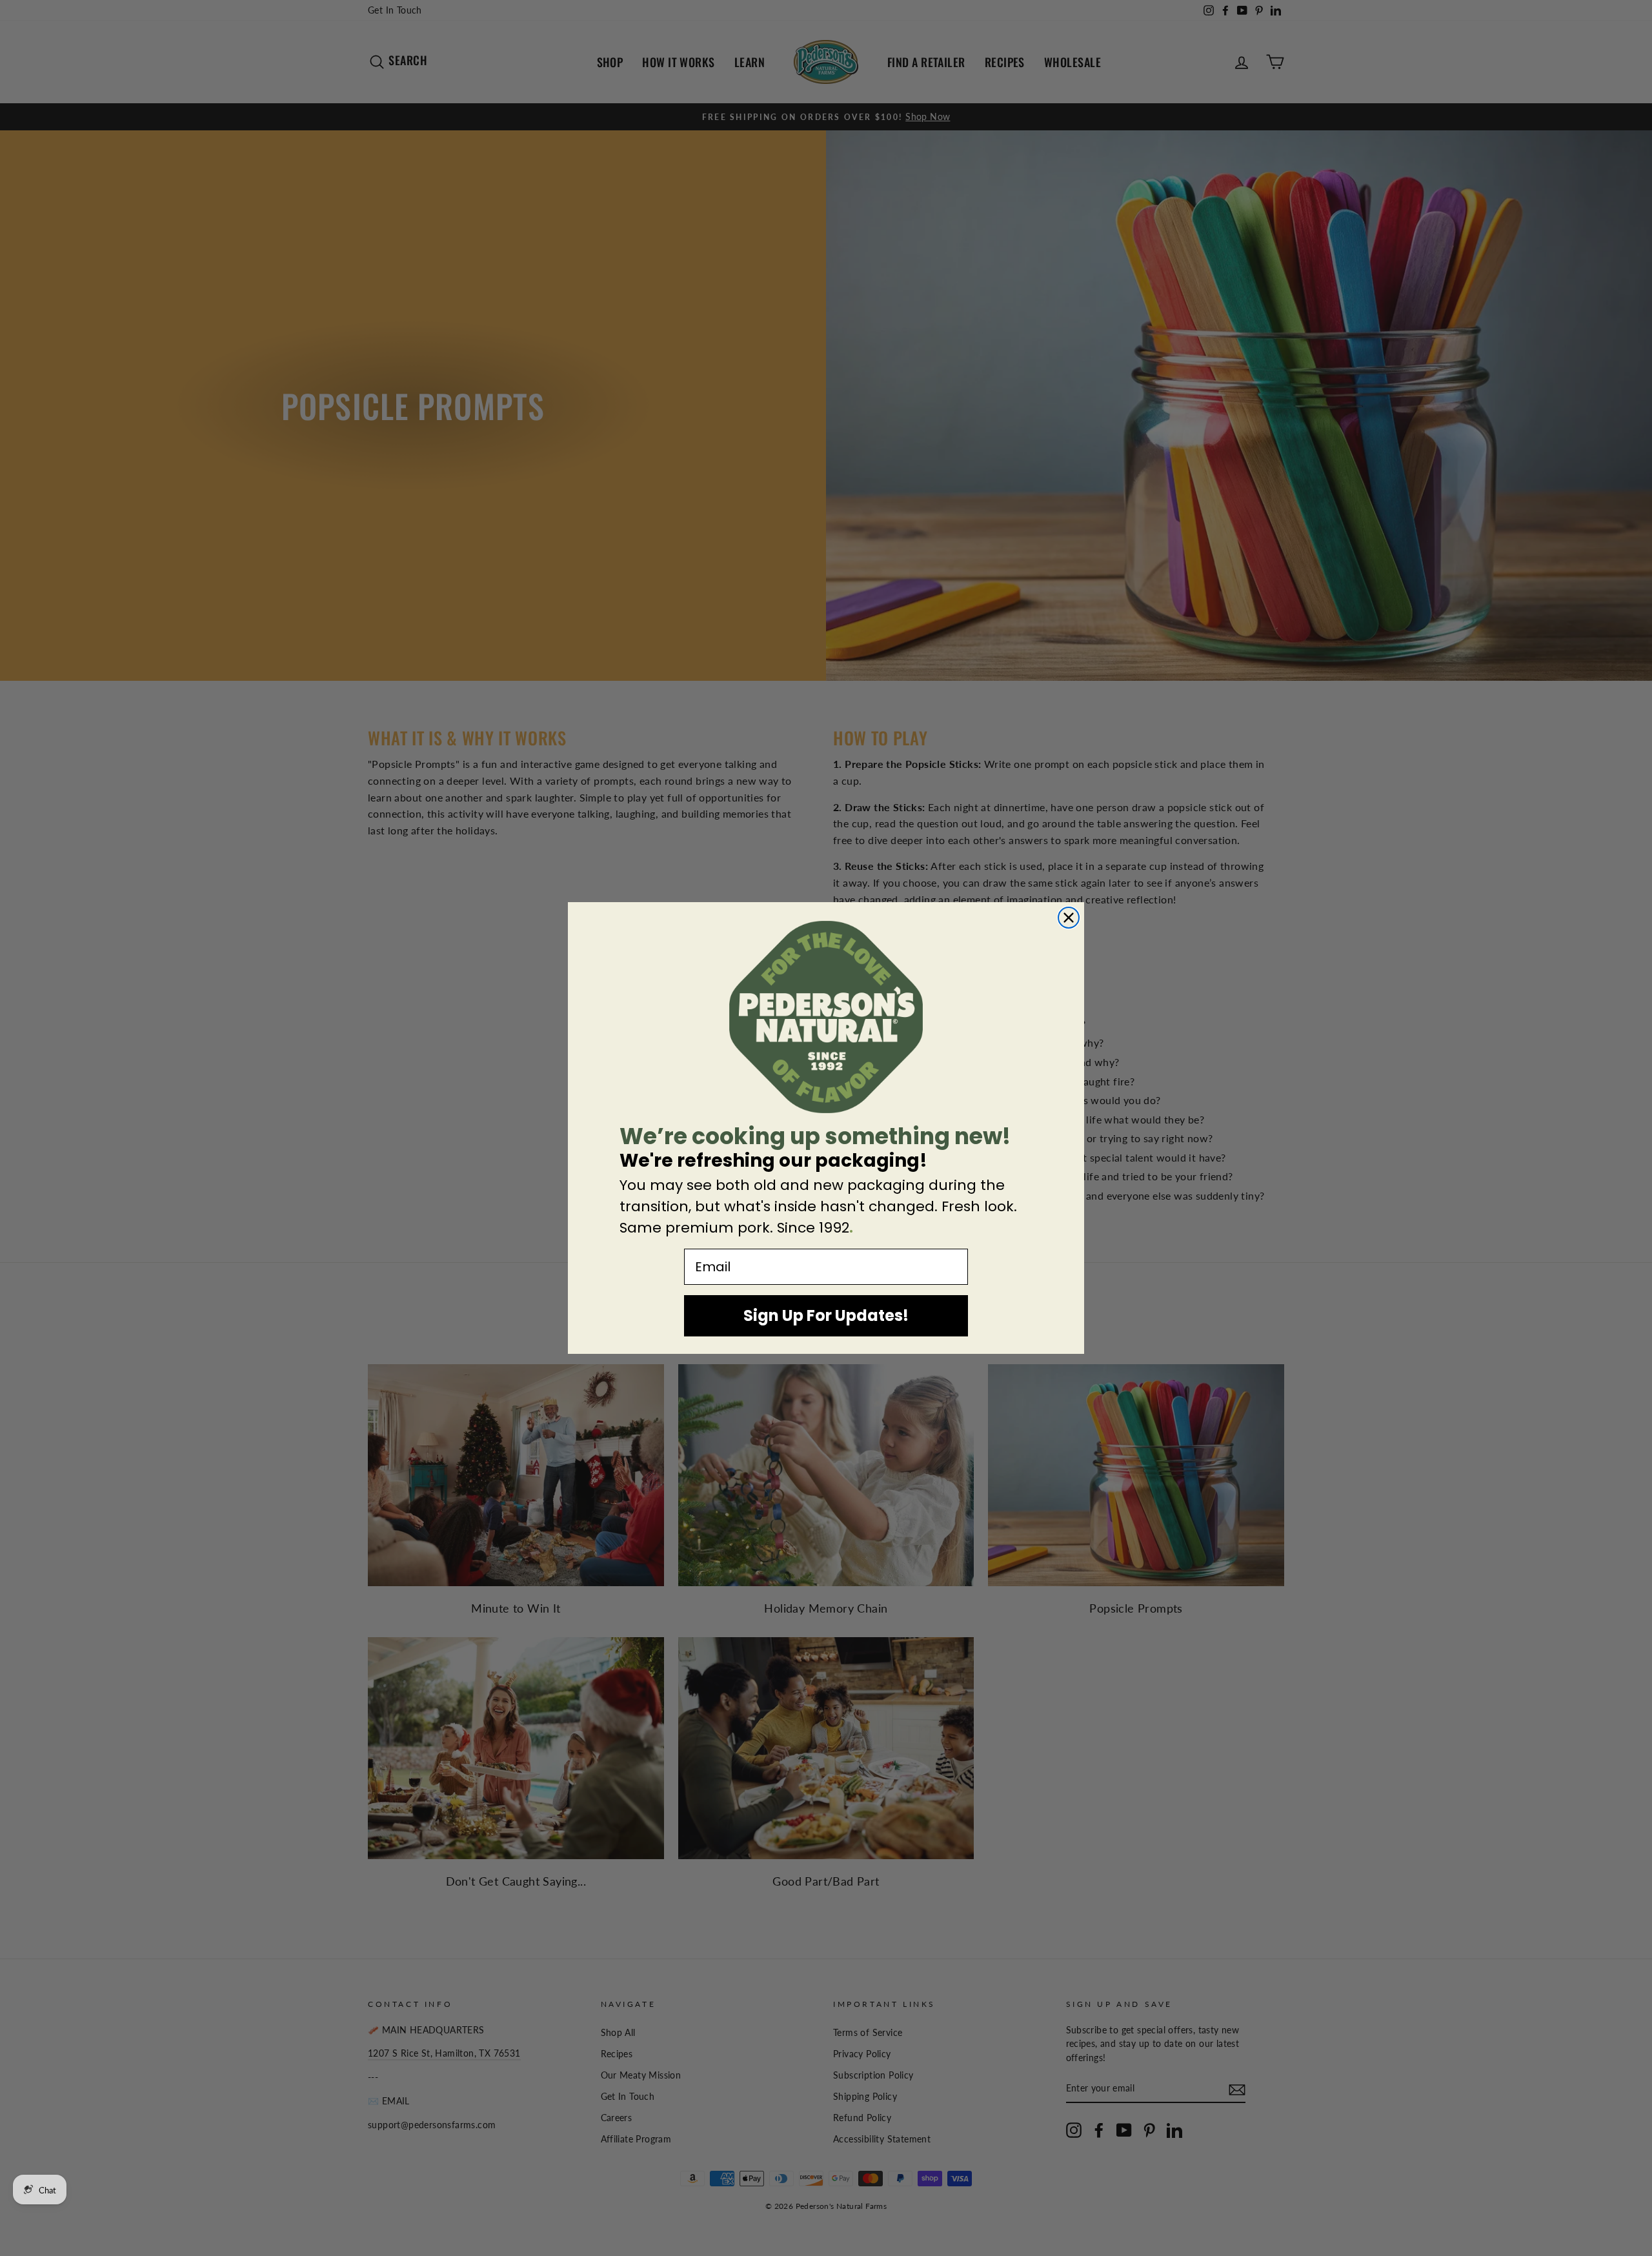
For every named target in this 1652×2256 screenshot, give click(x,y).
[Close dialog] (1069, 918)
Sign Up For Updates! (826, 1315)
